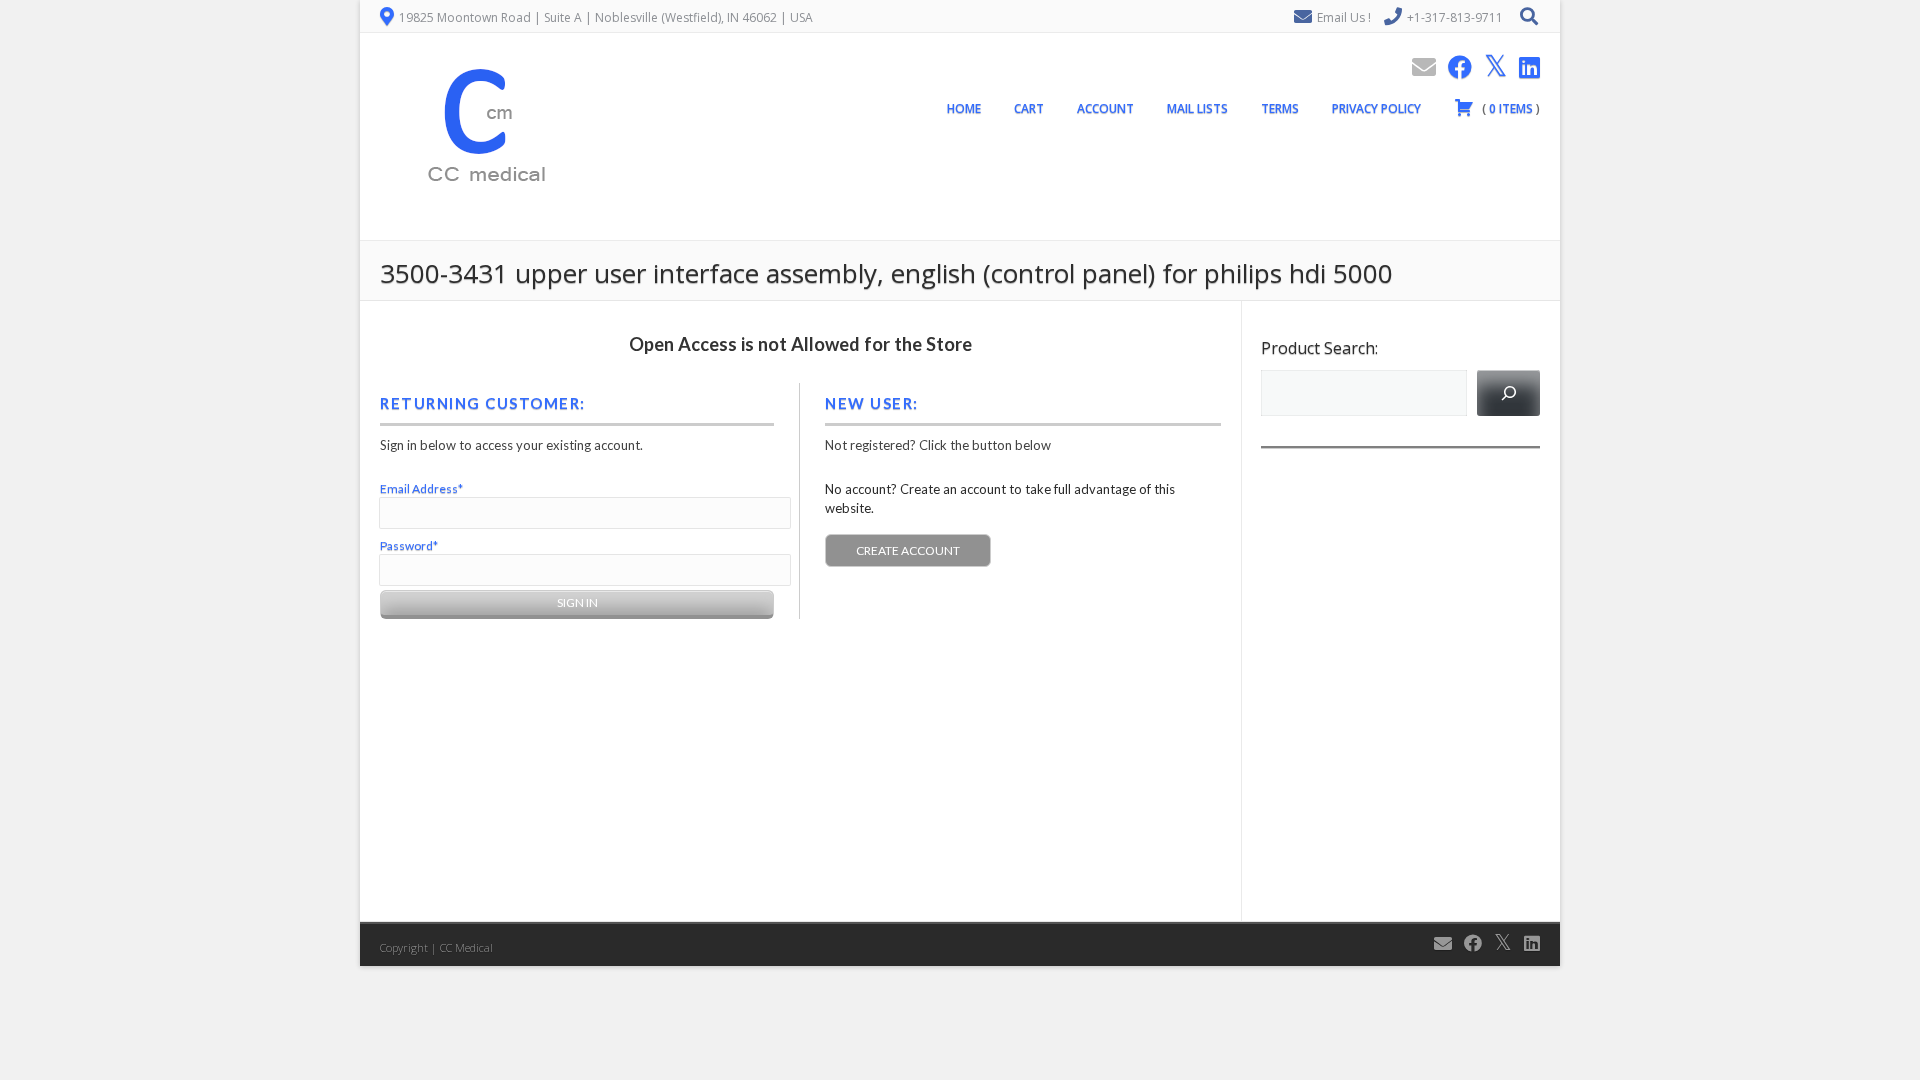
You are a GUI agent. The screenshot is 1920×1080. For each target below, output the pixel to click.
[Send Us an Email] (1418, 66)
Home (964, 108)
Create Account (908, 550)
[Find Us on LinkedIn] (1523, 66)
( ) (1509, 108)
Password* (409, 545)
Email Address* (421, 488)
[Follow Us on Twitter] (1489, 66)
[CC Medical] (480, 229)
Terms (1280, 108)
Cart (1029, 108)
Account (1105, 108)
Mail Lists (1197, 108)
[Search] (1508, 392)
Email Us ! (1344, 17)
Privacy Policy (1376, 108)
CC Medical (466, 947)
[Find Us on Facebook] (1454, 66)
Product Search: (1319, 348)
